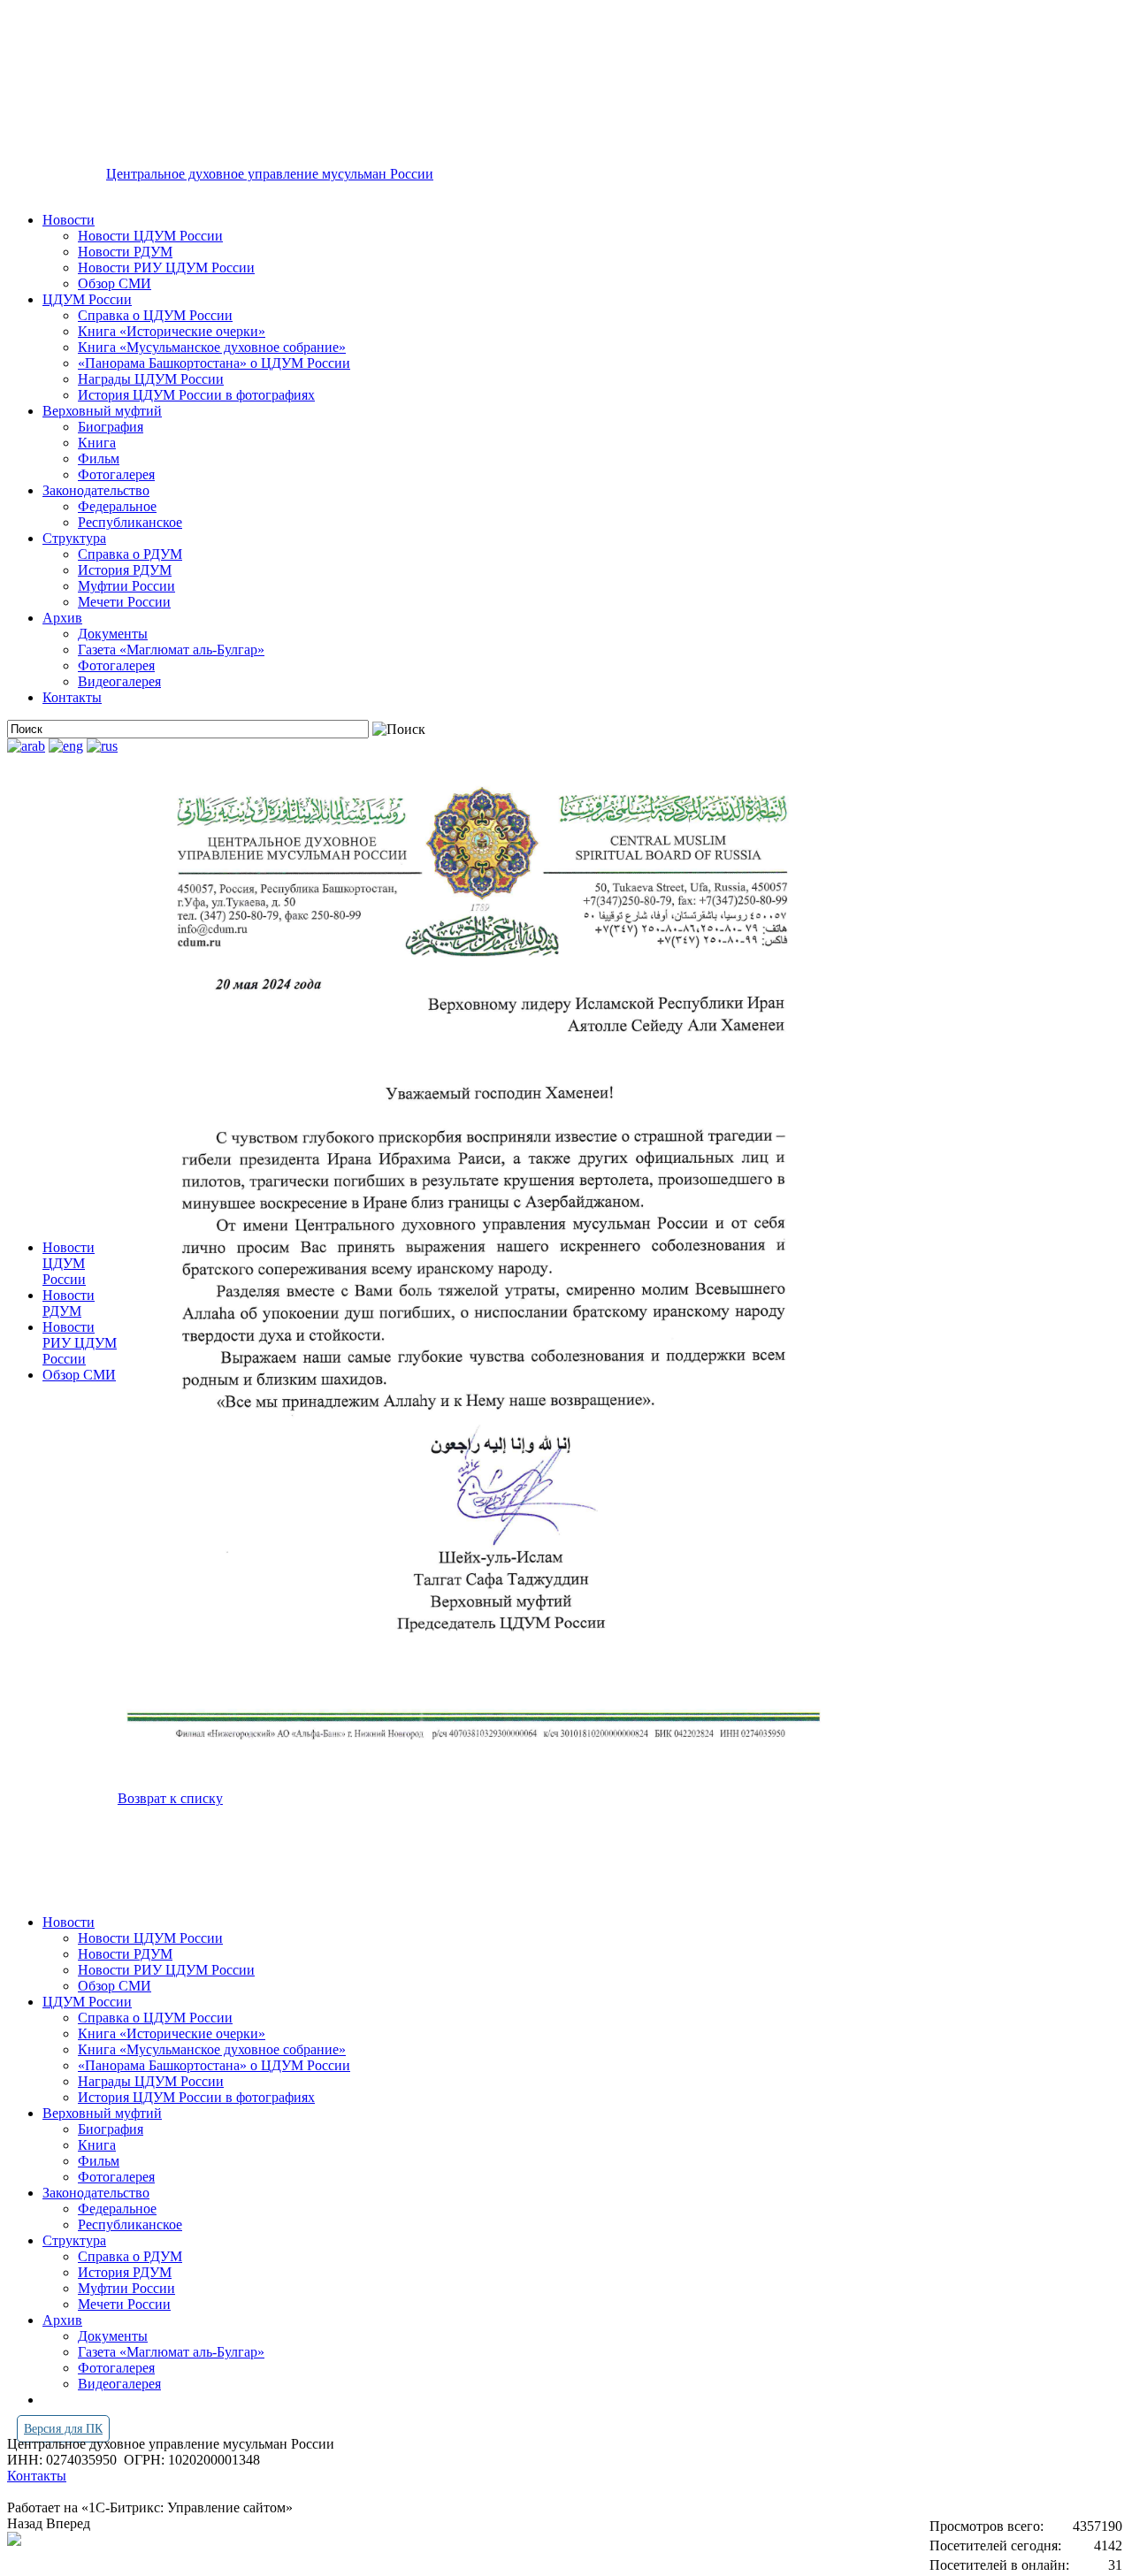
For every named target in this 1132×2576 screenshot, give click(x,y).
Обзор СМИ (115, 283)
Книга (97, 443)
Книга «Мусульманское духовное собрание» (212, 347)
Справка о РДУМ (130, 554)
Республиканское (130, 522)
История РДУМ (125, 570)
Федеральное (117, 506)
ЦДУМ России (87, 299)
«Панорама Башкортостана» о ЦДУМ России (214, 363)
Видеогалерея (119, 681)
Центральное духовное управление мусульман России (270, 174)
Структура (74, 538)
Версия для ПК (63, 2429)
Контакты (72, 697)
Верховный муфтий (102, 411)
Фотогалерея (116, 474)
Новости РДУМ (125, 252)
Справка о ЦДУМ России (155, 315)
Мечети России (124, 602)
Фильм (99, 459)
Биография (111, 427)
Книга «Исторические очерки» (172, 331)
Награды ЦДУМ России (151, 379)
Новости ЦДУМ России (150, 236)
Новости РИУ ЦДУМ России (166, 268)
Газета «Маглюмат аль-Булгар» (171, 650)
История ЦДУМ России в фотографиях (196, 395)
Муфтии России (126, 586)
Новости (69, 220)
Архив (62, 618)
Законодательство (96, 490)
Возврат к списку (170, 1798)
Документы (113, 634)
